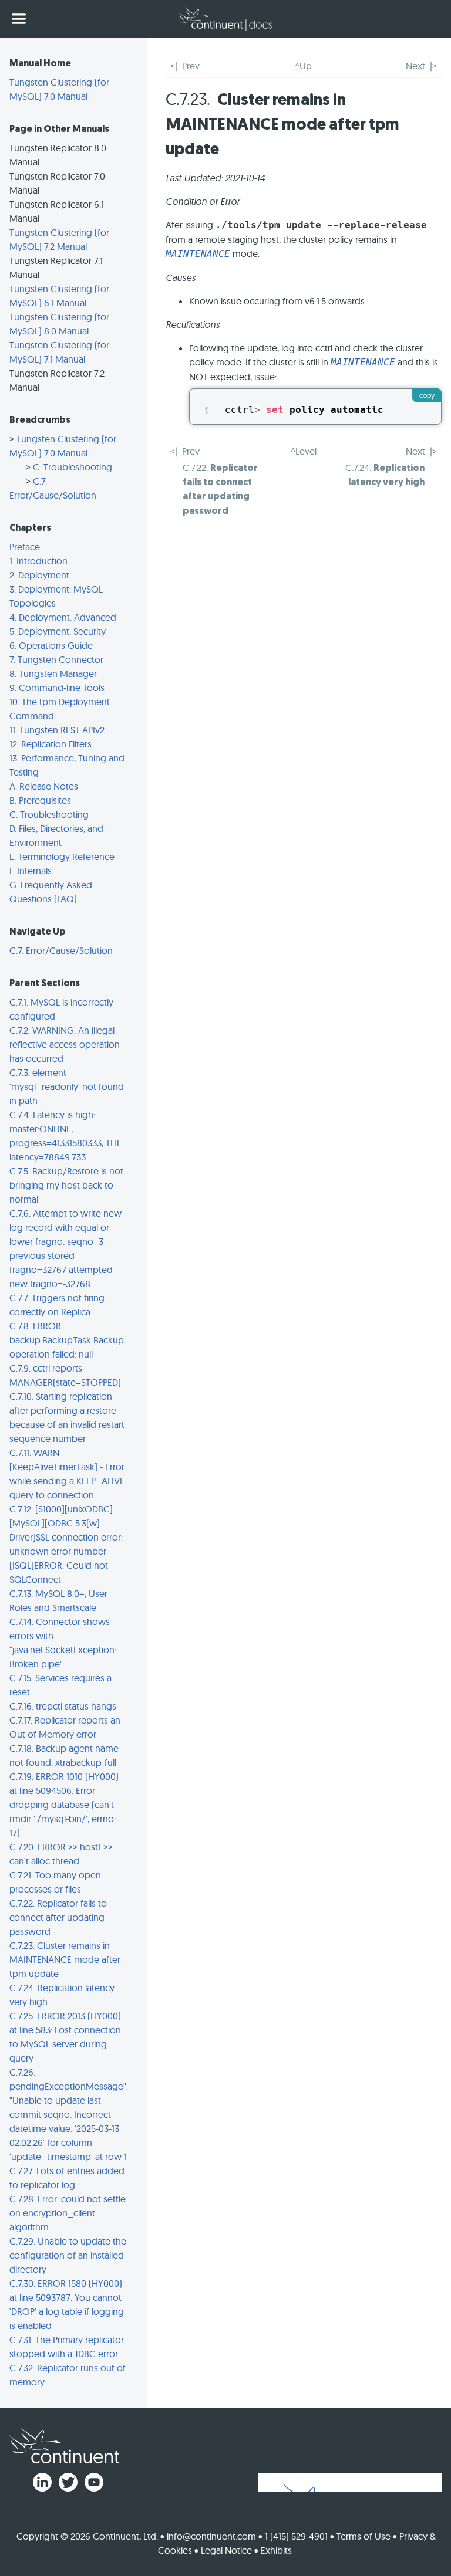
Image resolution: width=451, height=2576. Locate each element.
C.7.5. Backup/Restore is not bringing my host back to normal (66, 1185)
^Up (303, 66)
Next (415, 66)
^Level (304, 451)
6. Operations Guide (51, 645)
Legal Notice (226, 2550)
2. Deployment (39, 575)
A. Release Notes (44, 786)
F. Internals (31, 871)
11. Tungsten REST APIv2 (57, 730)
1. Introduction (38, 561)
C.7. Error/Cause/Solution (61, 950)
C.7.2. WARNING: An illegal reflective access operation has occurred (65, 1044)
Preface (25, 547)
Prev (191, 66)
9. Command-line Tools (57, 688)
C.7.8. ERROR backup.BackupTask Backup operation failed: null (67, 1340)
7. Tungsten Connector (56, 659)
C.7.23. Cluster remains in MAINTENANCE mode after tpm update (65, 1959)
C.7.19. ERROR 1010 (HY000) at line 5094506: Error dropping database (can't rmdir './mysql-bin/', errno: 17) (64, 1805)
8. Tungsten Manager (53, 673)
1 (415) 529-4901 (296, 2536)
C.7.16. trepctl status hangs (63, 1706)
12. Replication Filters (51, 744)
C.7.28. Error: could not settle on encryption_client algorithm (68, 2213)
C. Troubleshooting (73, 467)
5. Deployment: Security (58, 631)
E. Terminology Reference (62, 857)
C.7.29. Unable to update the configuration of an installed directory (68, 2255)
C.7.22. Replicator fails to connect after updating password (58, 1917)
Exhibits (276, 2550)
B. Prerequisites (40, 800)
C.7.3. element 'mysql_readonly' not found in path (67, 1086)
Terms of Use (364, 2536)
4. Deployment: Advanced (63, 617)
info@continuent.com (211, 2536)
